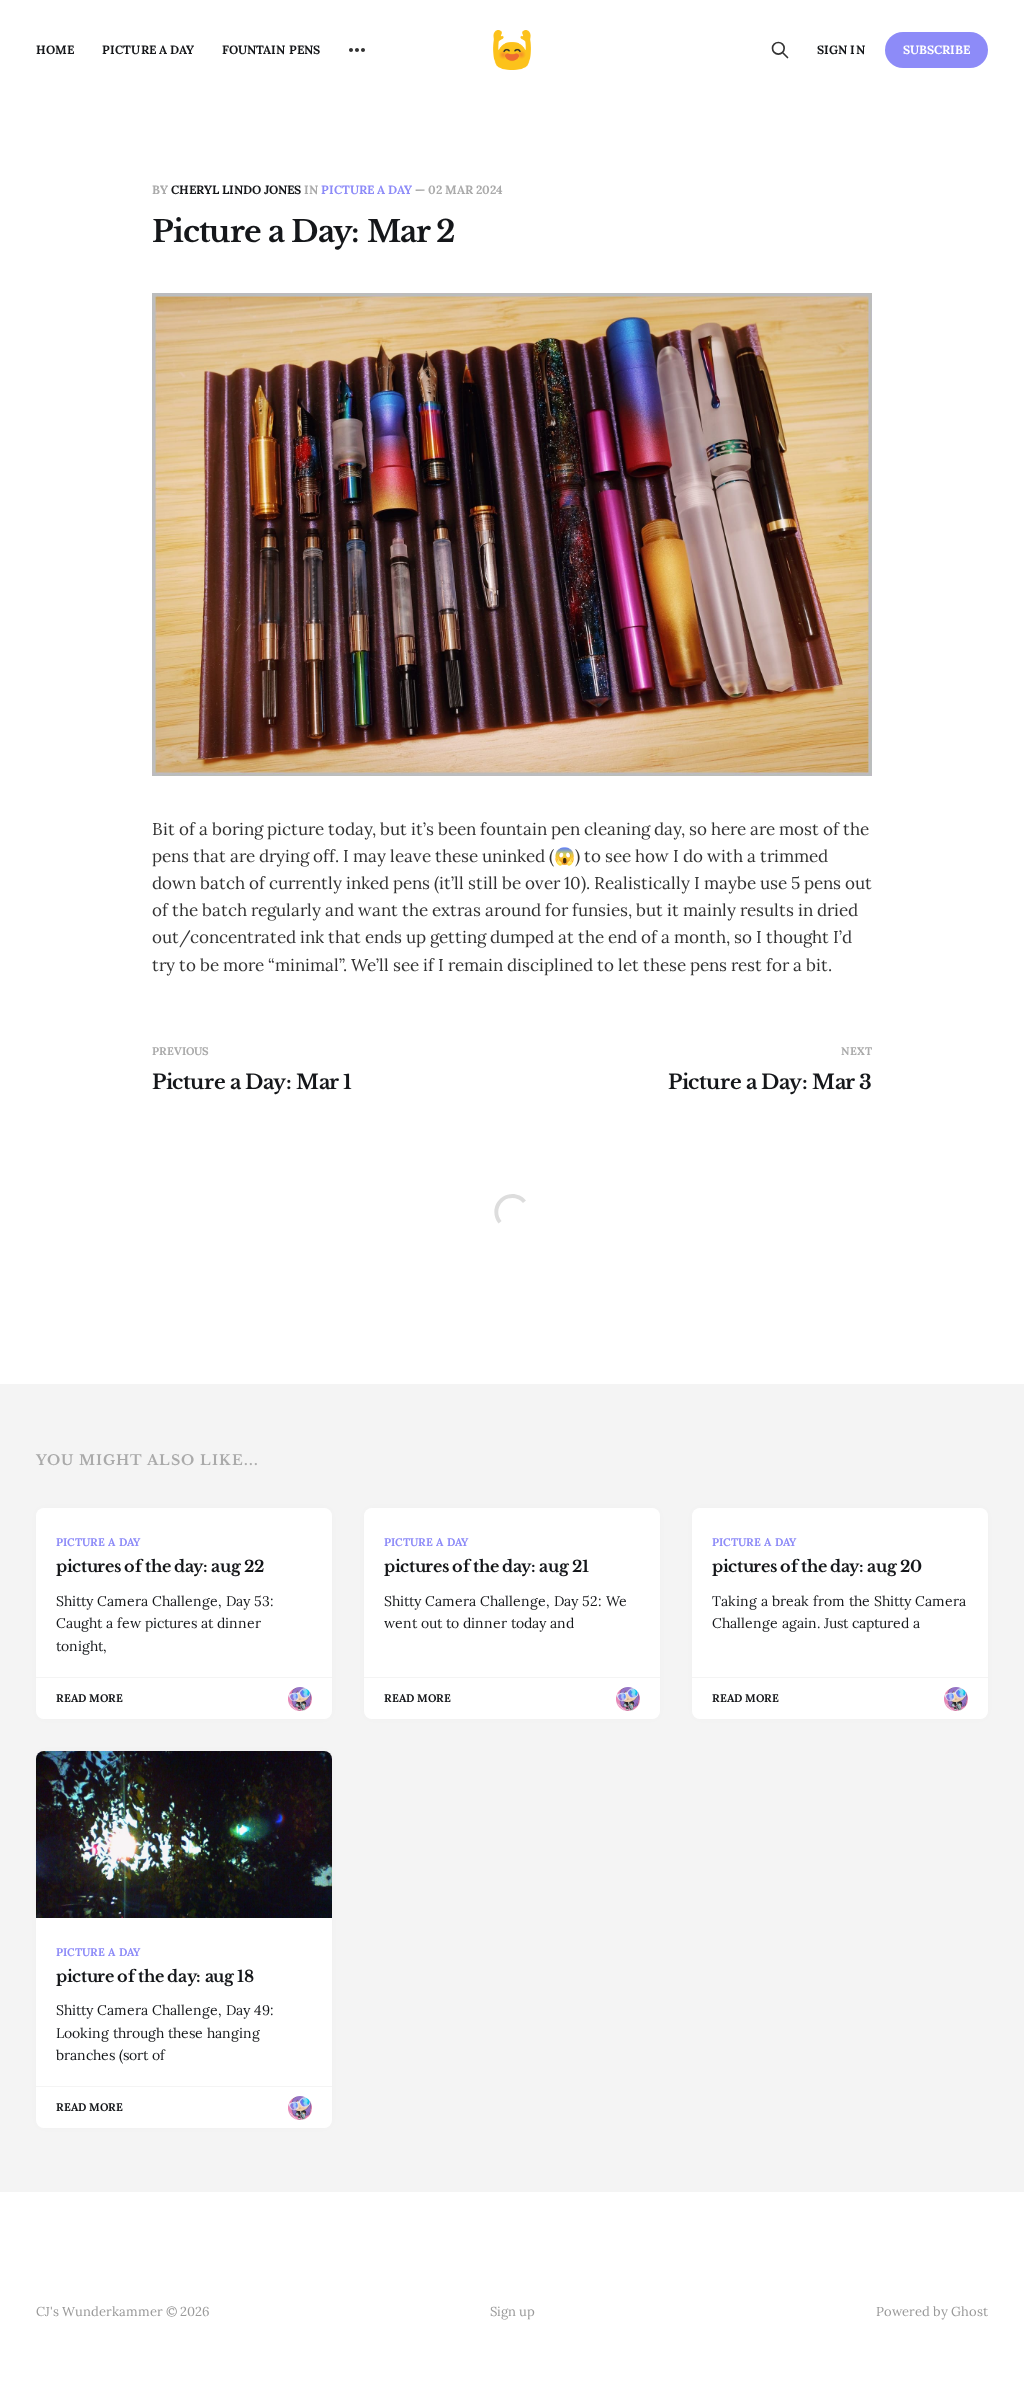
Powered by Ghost (932, 2311)
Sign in (840, 49)
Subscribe (937, 49)
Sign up (512, 2311)
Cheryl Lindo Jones (236, 189)
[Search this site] (780, 50)
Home (55, 49)
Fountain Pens (271, 49)
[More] (357, 50)
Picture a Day (148, 49)
